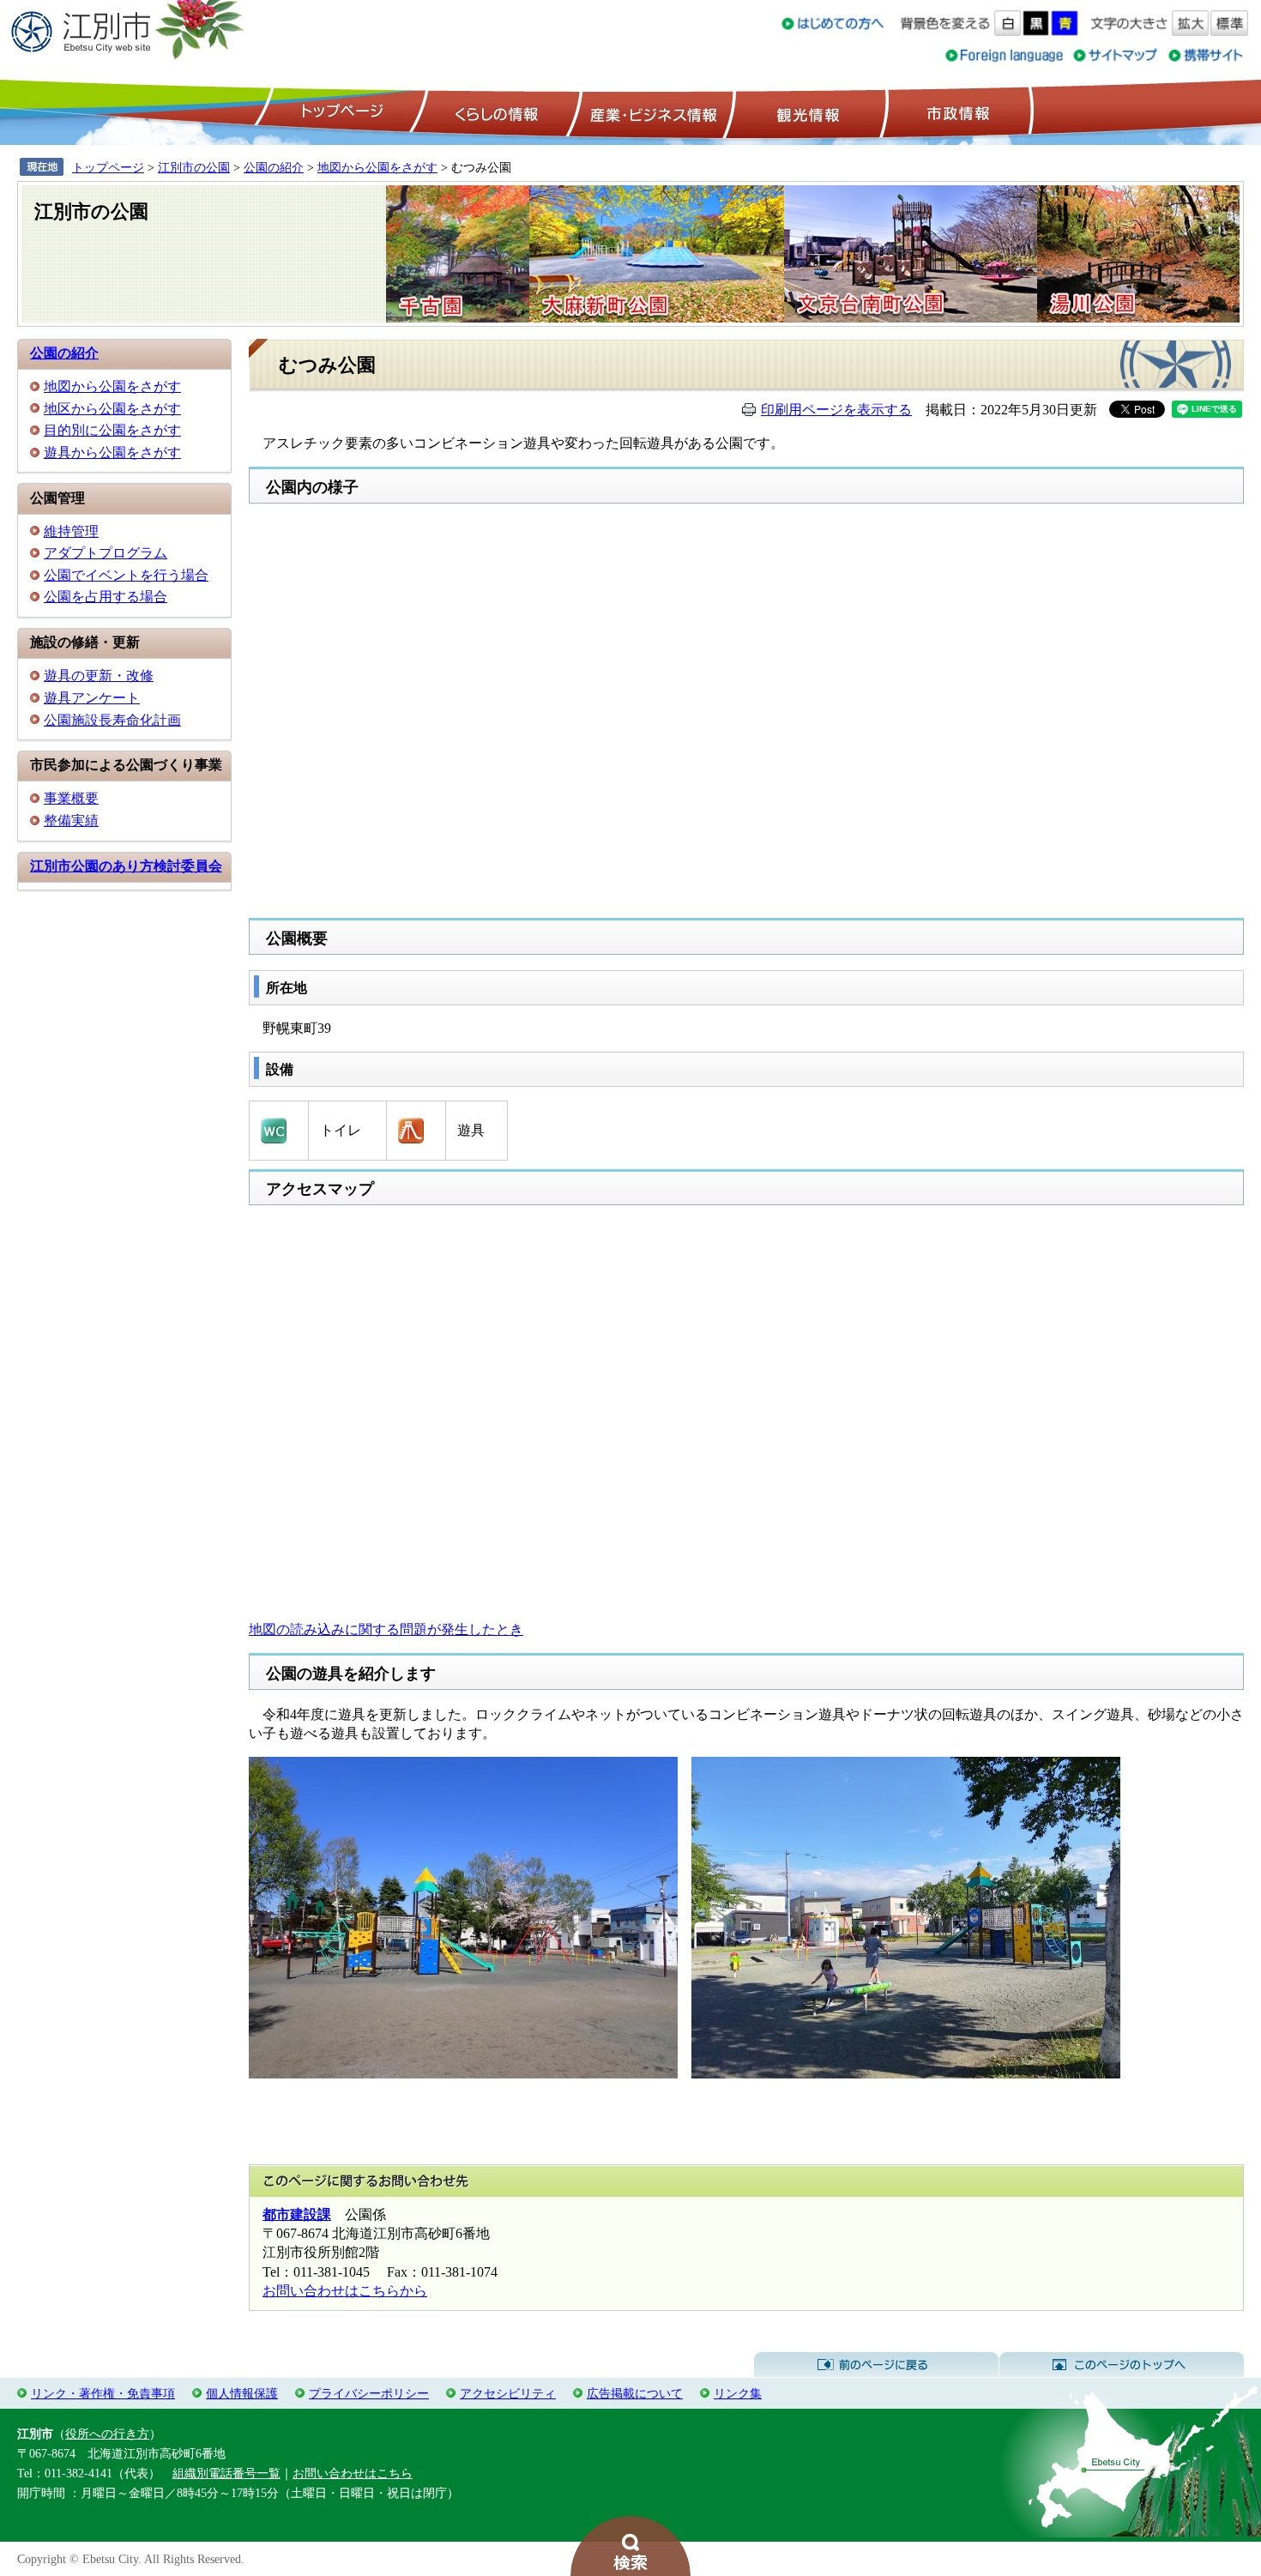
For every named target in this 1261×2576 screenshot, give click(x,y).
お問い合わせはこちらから (345, 2291)
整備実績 (71, 820)
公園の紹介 (274, 167)
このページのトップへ (1122, 2365)
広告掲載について (635, 2393)
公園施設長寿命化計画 (112, 720)
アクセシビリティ (508, 2393)
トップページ (340, 112)
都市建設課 (297, 2214)
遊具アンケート (92, 698)
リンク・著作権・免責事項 (103, 2393)
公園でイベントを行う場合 (126, 575)
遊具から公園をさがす (112, 452)
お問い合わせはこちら (353, 2473)
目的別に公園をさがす (112, 430)
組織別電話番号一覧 (226, 2473)
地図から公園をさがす (377, 167)
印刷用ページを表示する (836, 410)
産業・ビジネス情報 (650, 112)
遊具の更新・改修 (99, 676)
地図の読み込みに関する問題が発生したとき (386, 1629)
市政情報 (956, 112)
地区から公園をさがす (112, 409)
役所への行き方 (107, 2434)
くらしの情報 (495, 112)
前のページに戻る (876, 2365)
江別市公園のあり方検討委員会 (126, 866)
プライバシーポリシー (369, 2393)
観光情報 (806, 112)
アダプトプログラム (106, 553)
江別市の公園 (194, 167)
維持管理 (71, 531)
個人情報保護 (242, 2393)
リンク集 (738, 2393)
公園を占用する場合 (106, 597)
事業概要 (71, 798)
